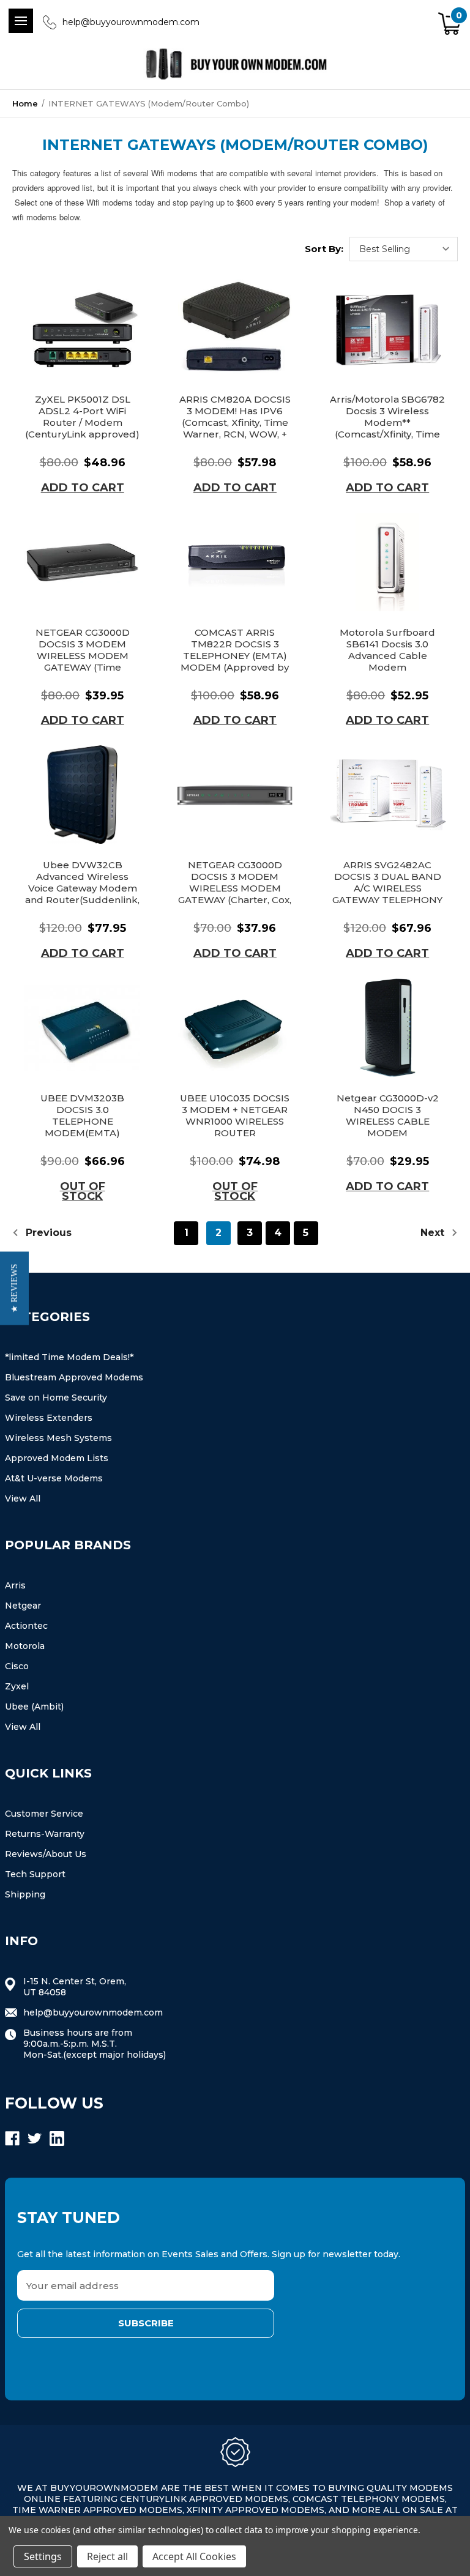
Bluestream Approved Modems (74, 1377)
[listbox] (404, 249)
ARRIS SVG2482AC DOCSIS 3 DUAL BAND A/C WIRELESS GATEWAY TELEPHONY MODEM (387, 888)
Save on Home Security (56, 1398)
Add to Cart (83, 488)
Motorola (25, 1646)
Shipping (25, 1894)
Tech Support (35, 1874)
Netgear (23, 1606)
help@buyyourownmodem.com (131, 22)
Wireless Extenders (49, 1418)
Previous (47, 1233)
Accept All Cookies (194, 2556)
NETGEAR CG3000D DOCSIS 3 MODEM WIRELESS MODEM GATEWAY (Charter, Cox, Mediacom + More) (235, 888)
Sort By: (324, 249)
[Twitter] (35, 2139)
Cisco (17, 1666)
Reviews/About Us (46, 1854)
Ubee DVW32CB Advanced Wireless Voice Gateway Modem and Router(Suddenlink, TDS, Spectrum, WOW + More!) (82, 894)
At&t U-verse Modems (54, 1478)
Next (434, 1233)
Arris (15, 1585)
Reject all (107, 2556)
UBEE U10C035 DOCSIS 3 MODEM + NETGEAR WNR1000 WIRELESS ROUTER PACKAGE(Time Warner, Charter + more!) (235, 1127)
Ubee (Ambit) (34, 1707)
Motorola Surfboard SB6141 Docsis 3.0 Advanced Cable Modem (387, 650)
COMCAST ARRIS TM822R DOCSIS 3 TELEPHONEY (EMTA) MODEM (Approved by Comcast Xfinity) (235, 656)
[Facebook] (12, 2139)
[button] (14, 1288)
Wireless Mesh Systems (58, 1438)
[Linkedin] (57, 2139)
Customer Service (44, 1814)
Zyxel (17, 1686)
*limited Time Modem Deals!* (69, 1357)
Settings (43, 2556)
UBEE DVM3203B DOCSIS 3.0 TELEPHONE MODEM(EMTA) (82, 1115)
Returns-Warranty (45, 1834)
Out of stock (83, 1191)
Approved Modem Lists (57, 1458)
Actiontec (26, 1626)
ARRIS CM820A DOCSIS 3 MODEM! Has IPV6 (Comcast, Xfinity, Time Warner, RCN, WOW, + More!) (235, 423)
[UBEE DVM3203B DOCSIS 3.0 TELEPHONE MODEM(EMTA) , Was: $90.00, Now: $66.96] (82, 1028)
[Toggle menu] (21, 21)
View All (23, 1498)
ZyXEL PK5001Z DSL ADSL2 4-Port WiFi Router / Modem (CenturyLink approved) (82, 417)
